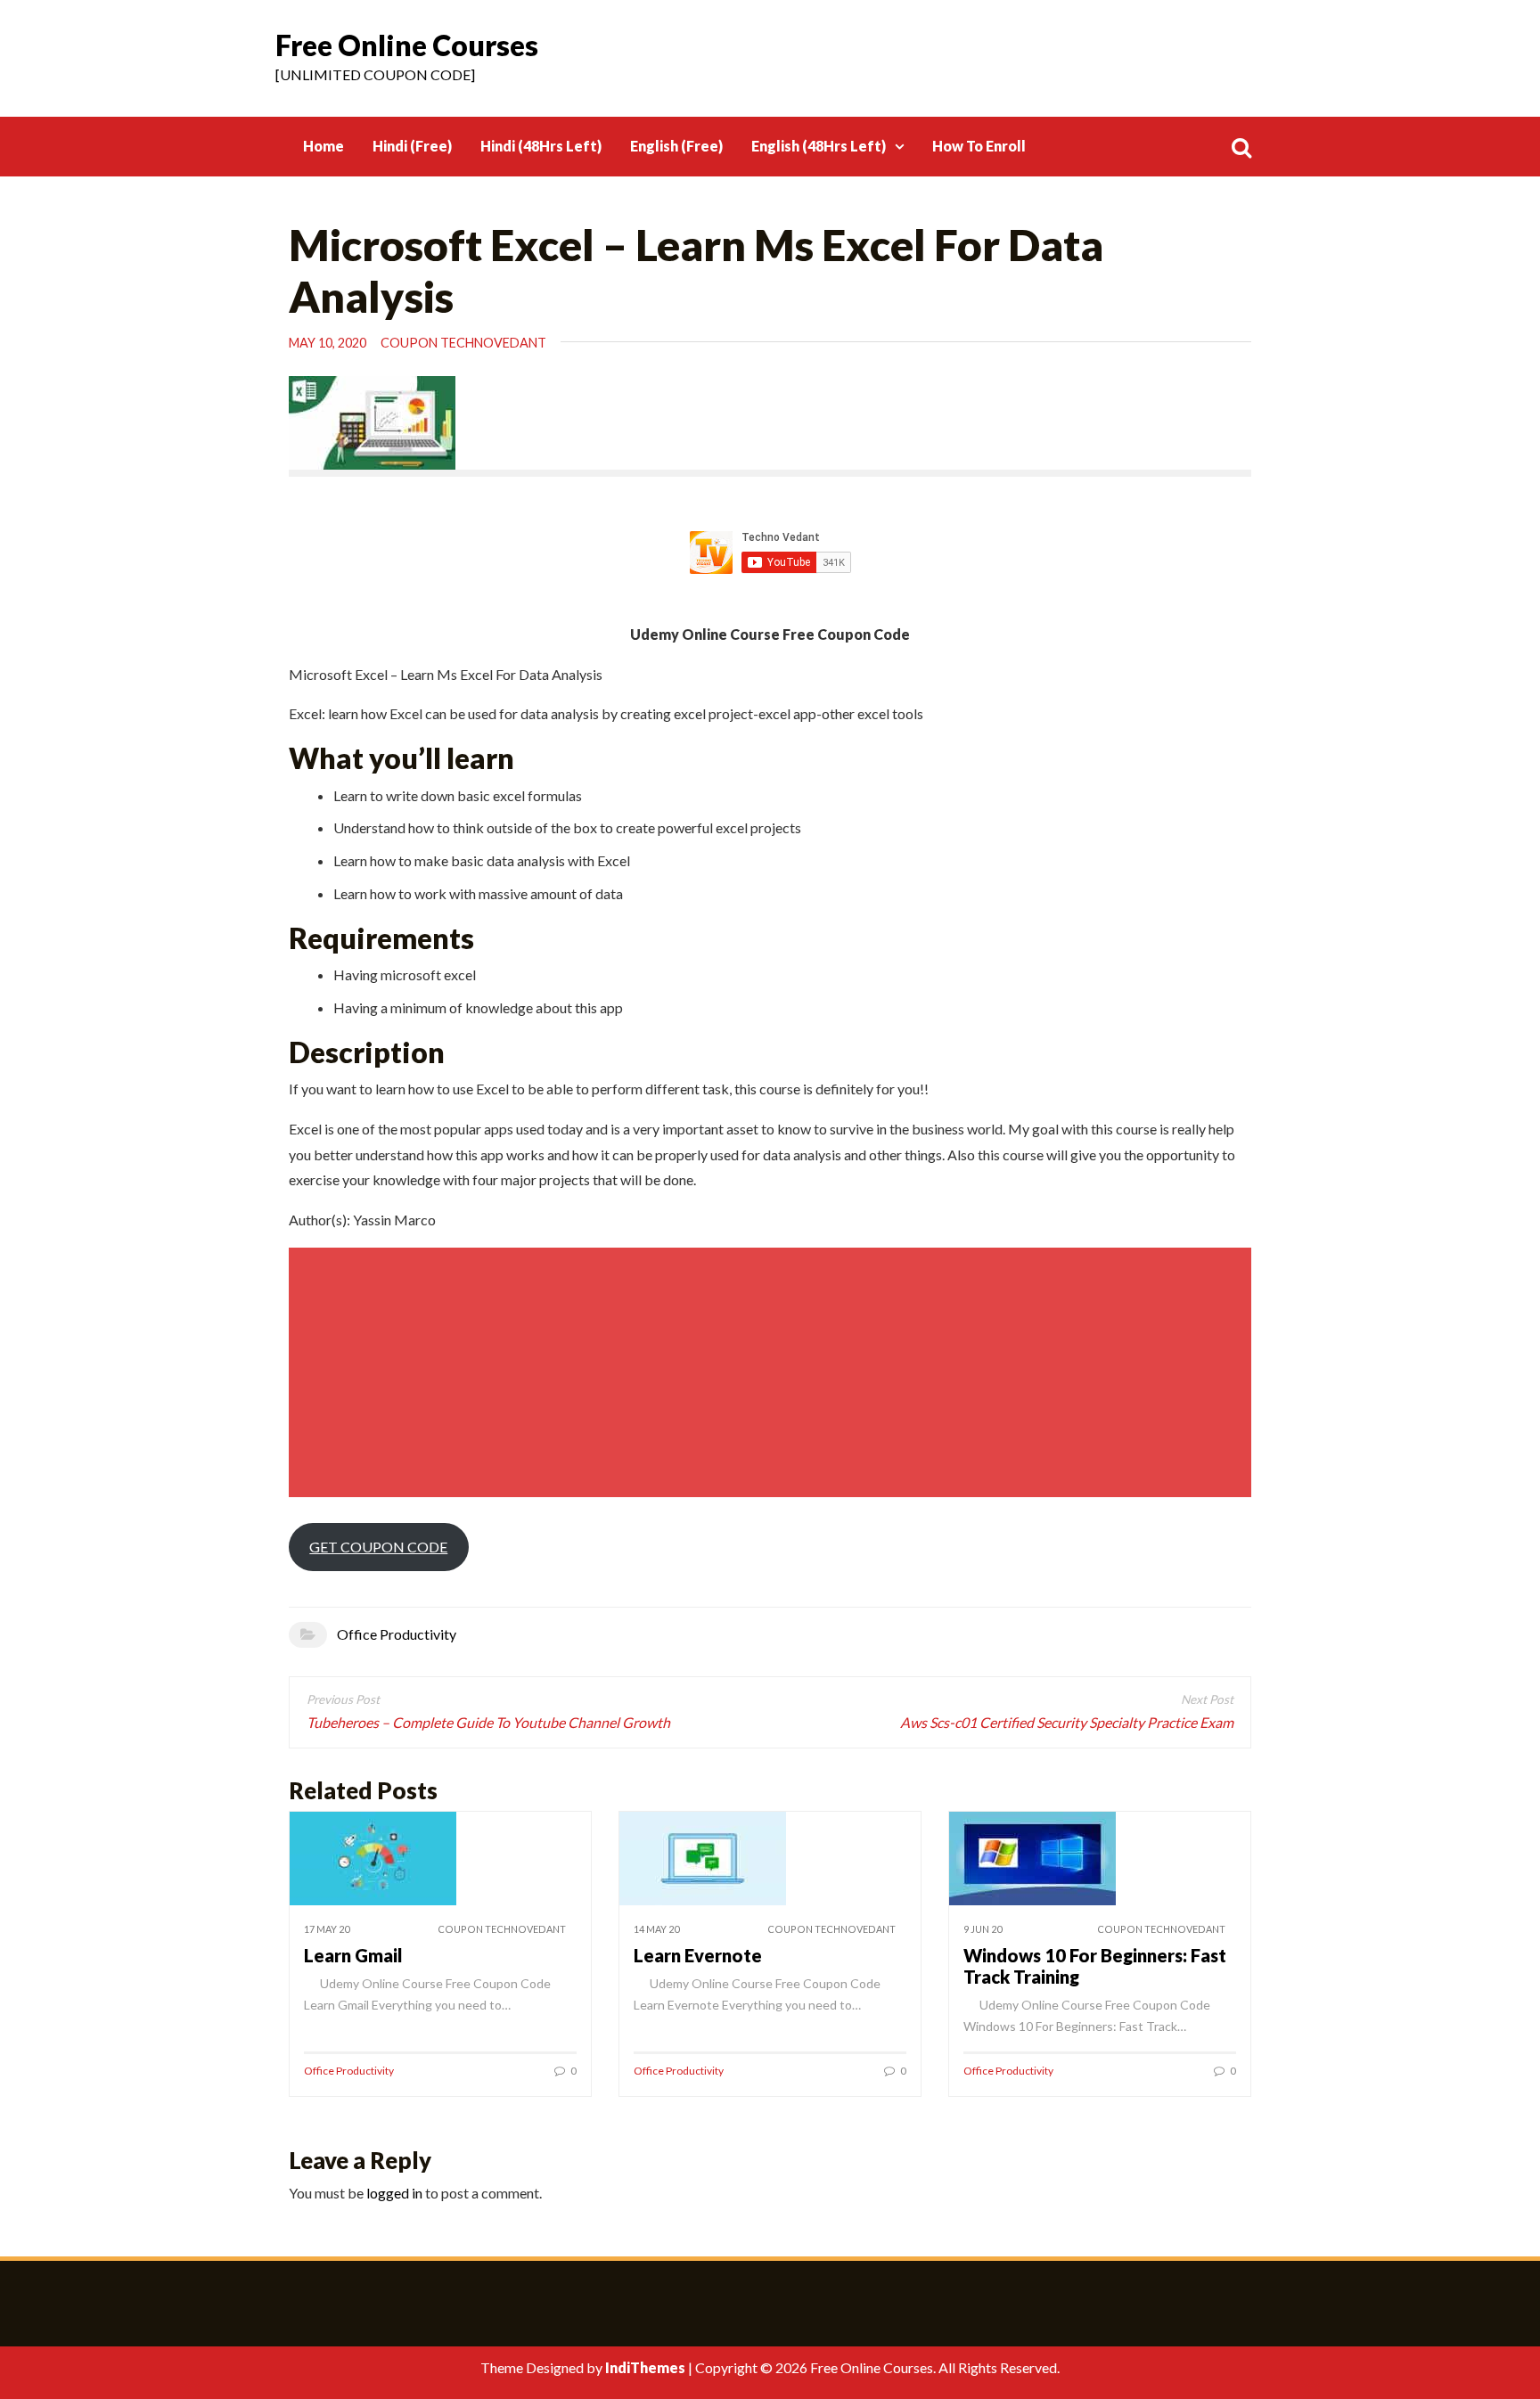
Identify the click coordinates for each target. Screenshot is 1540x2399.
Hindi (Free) (412, 146)
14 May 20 (656, 1929)
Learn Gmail (353, 1955)
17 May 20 (327, 1929)
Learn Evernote (698, 1955)
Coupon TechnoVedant (463, 343)
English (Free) (676, 146)
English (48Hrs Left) (819, 146)
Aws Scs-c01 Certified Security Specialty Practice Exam (1067, 1722)
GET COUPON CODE (378, 1547)
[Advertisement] (773, 1372)
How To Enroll (979, 146)
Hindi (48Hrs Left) (541, 146)
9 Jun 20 (983, 1929)
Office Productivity (397, 1634)
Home (324, 146)
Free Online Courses (407, 45)
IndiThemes (645, 2367)
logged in (394, 2193)
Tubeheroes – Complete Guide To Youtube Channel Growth (488, 1722)
